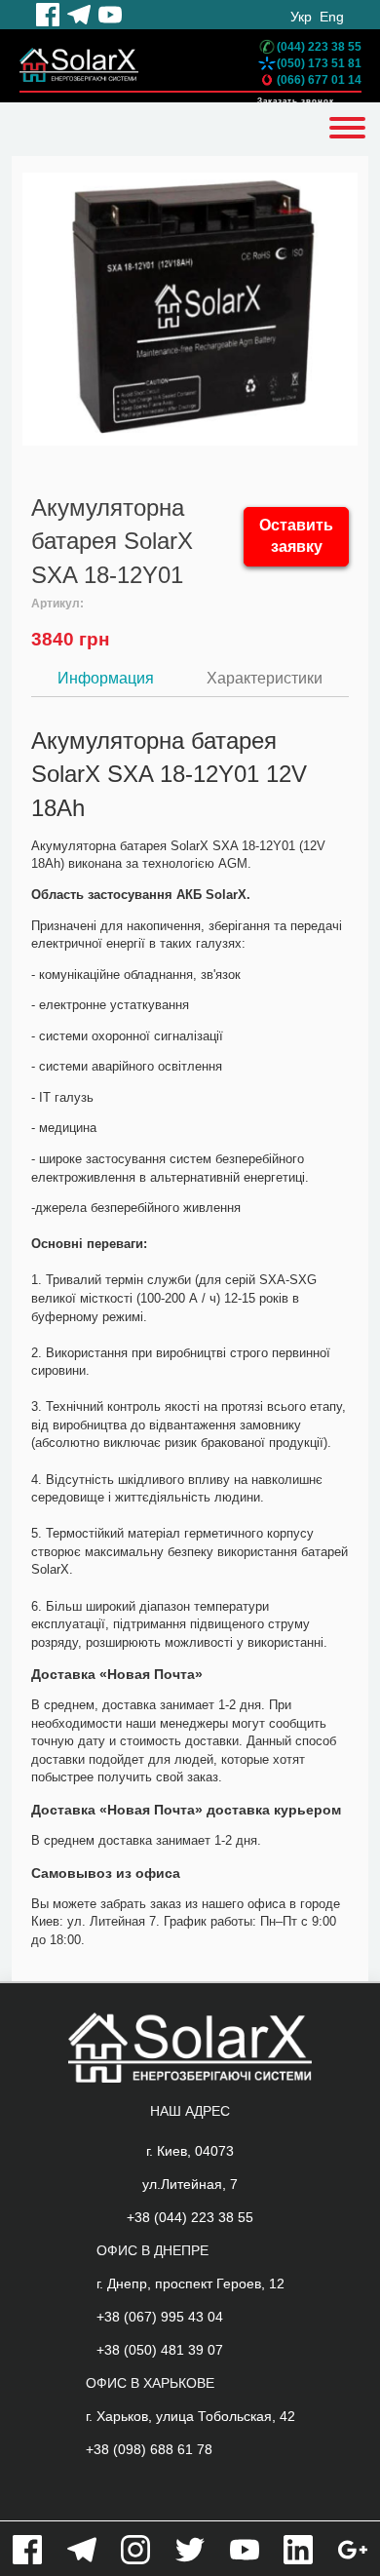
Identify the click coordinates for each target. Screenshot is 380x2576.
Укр (301, 17)
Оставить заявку (296, 536)
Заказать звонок (296, 101)
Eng (332, 17)
